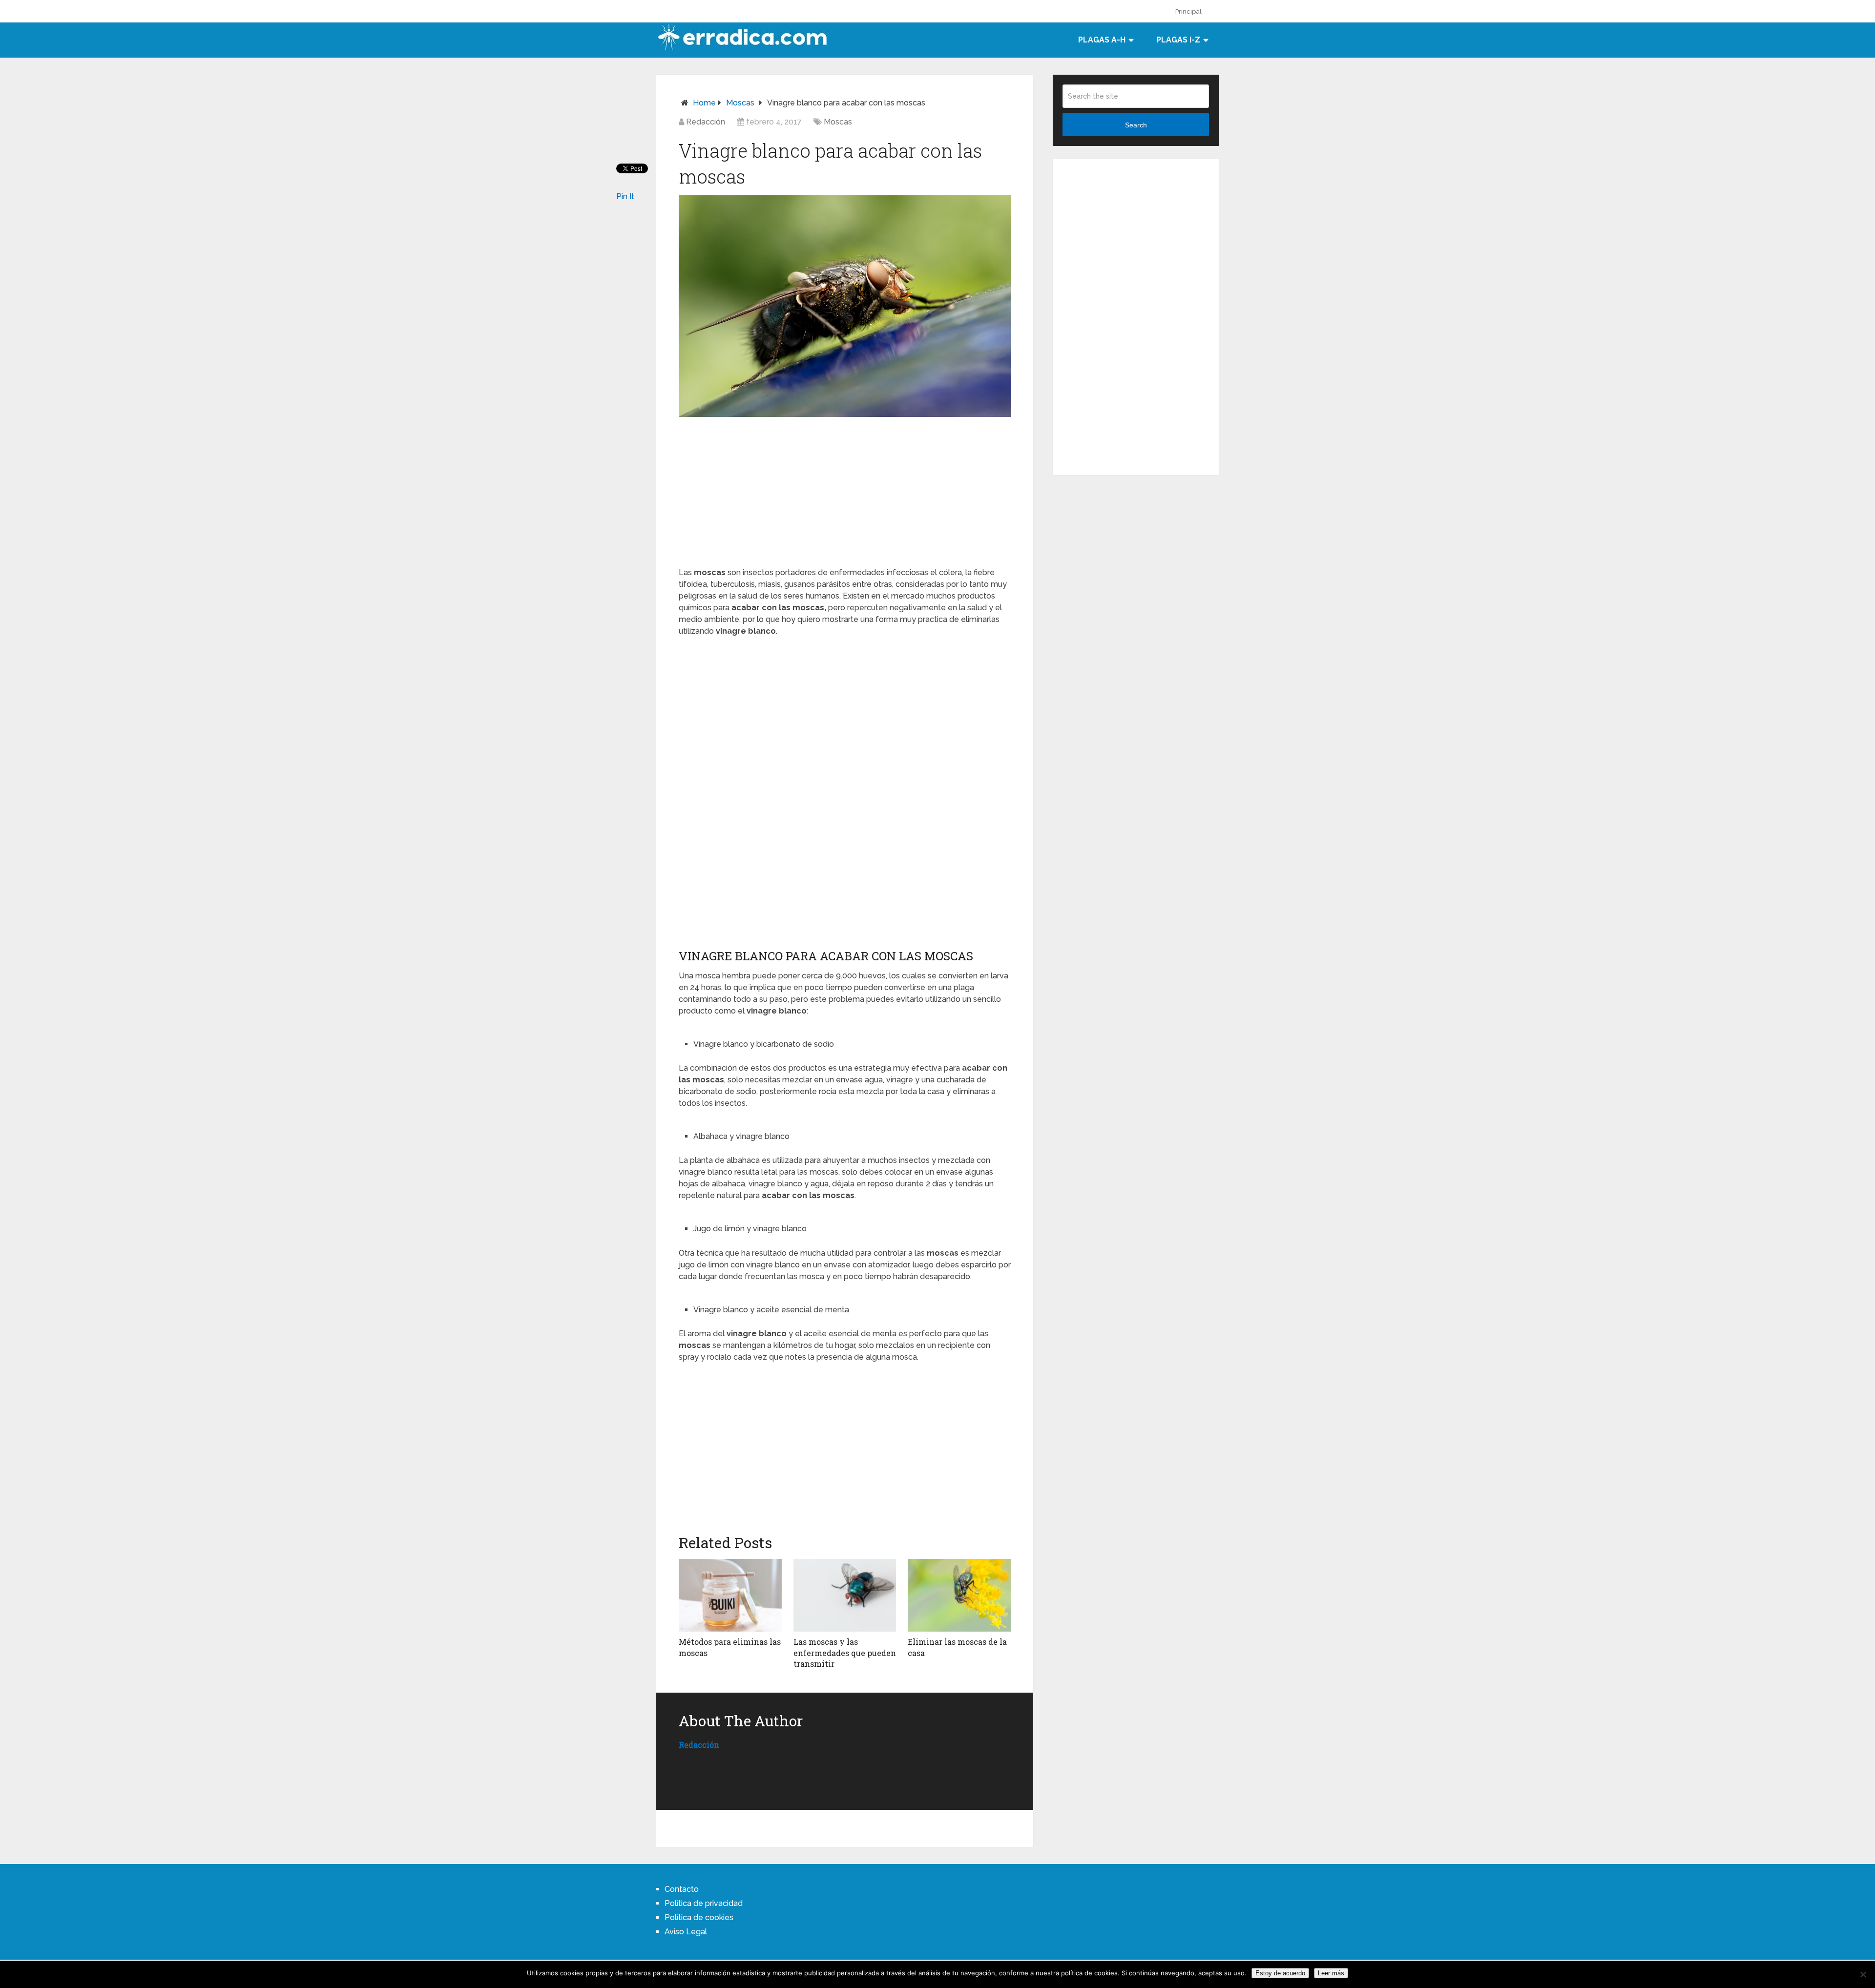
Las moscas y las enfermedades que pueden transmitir (845, 1653)
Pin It (625, 197)
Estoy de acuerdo (1280, 1973)
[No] (1863, 1974)
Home (704, 103)
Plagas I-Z (1178, 40)
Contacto (682, 1889)
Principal (1188, 11)
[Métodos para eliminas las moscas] (730, 1595)
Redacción (706, 122)
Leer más (1331, 1973)
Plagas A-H (1102, 40)
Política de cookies (699, 1917)
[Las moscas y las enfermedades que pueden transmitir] (845, 1595)
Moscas (740, 103)
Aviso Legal (686, 1932)
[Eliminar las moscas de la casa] (959, 1595)
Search (1136, 125)
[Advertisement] (845, 490)
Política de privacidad (704, 1903)
